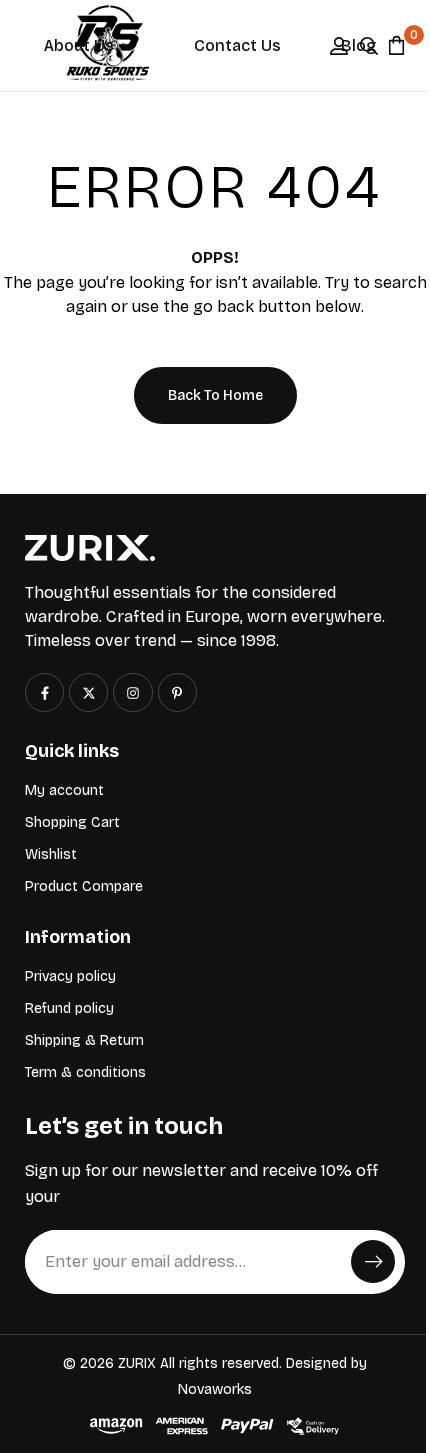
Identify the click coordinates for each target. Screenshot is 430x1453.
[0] (396, 45)
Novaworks (215, 1389)
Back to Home (215, 395)
